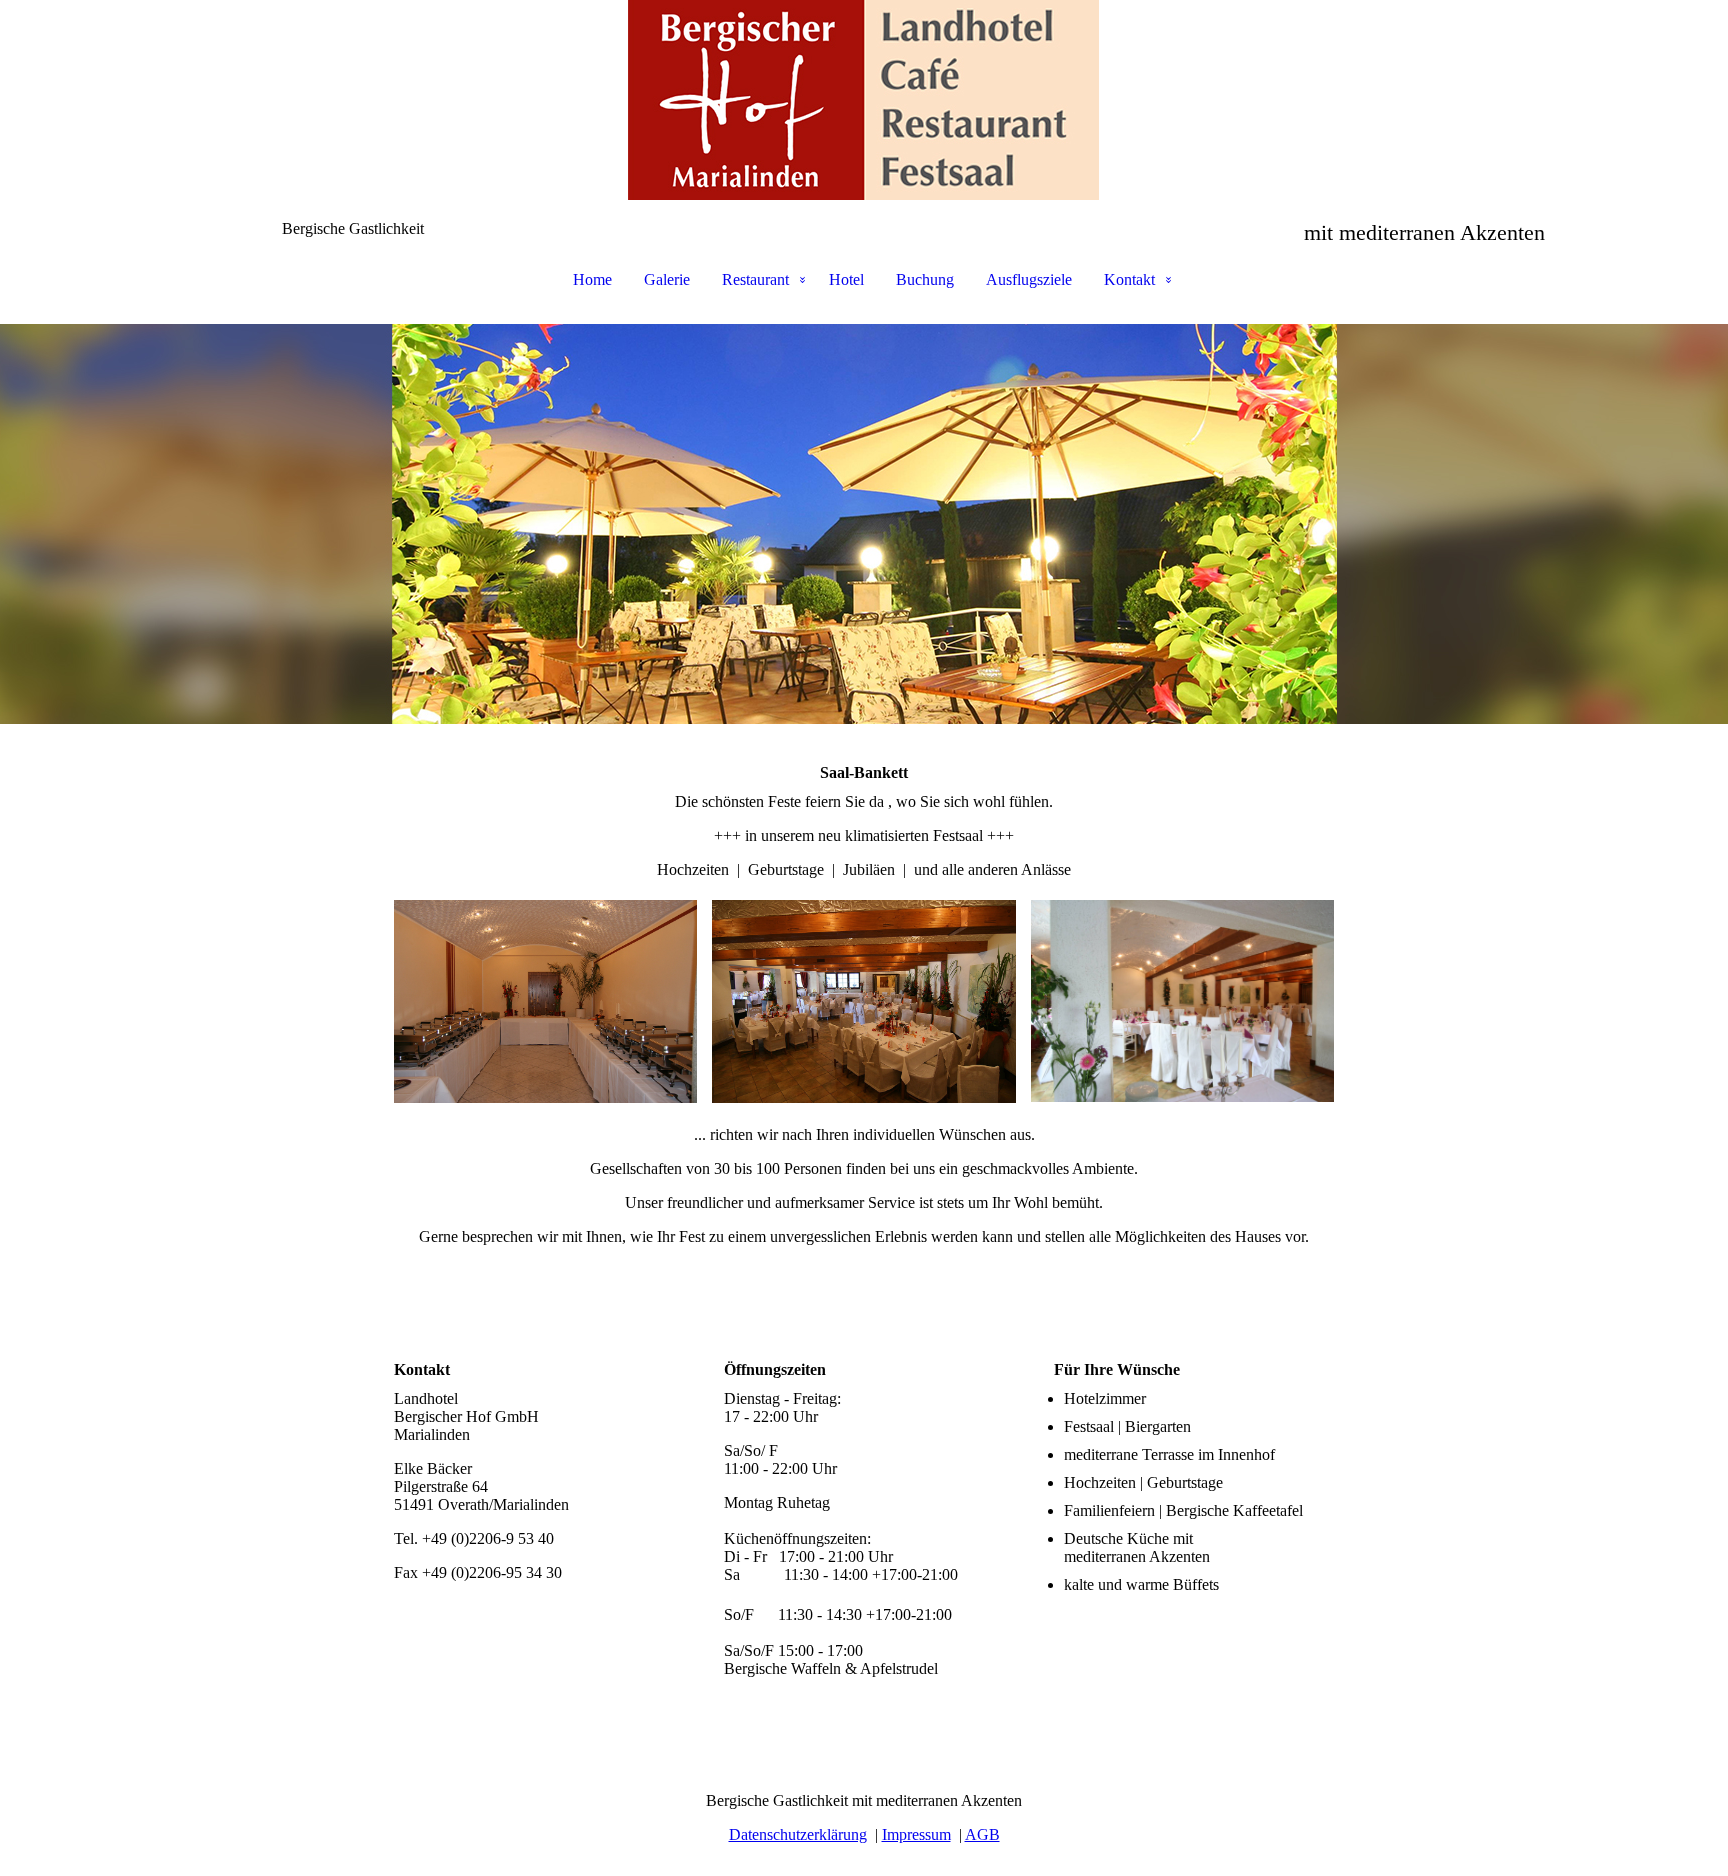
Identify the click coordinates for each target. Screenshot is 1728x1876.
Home (592, 279)
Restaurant (755, 279)
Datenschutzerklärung (798, 1834)
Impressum (916, 1834)
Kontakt (1129, 279)
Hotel (846, 279)
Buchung (925, 279)
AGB (982, 1834)
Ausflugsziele (1029, 279)
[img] (864, 100)
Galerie (667, 279)
